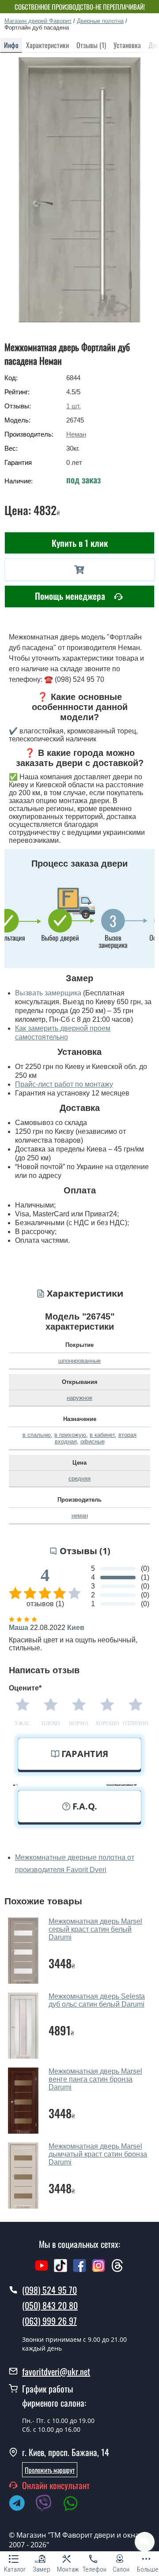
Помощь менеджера (71, 596)
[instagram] (100, 2270)
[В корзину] (79, 570)
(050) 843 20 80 (50, 2305)
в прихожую (70, 1435)
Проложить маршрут (50, 2470)
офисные (93, 1441)
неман (80, 1516)
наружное (79, 1398)
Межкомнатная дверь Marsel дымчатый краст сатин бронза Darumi (98, 2154)
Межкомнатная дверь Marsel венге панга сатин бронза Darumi (95, 2079)
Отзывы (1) (91, 45)
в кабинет (102, 1435)
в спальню (37, 1435)
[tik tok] (61, 2270)
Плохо (51, 1724)
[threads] (117, 2270)
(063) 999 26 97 (49, 2321)
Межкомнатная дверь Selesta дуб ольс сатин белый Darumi (97, 2000)
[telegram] (21, 2505)
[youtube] (42, 2270)
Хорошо (107, 1724)
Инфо (11, 45)
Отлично (136, 1724)
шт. (74, 406)
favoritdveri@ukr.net (56, 2371)
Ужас (23, 1724)
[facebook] (79, 2270)
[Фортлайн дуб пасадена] (80, 190)
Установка (127, 45)
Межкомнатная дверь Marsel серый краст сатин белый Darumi (95, 1929)
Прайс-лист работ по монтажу (64, 1084)
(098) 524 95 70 (49, 2290)
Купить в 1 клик (80, 543)
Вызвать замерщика (48, 993)
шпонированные (79, 1361)
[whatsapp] (75, 2505)
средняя (79, 1479)
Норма (79, 1724)
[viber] (48, 2505)
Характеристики (47, 45)
